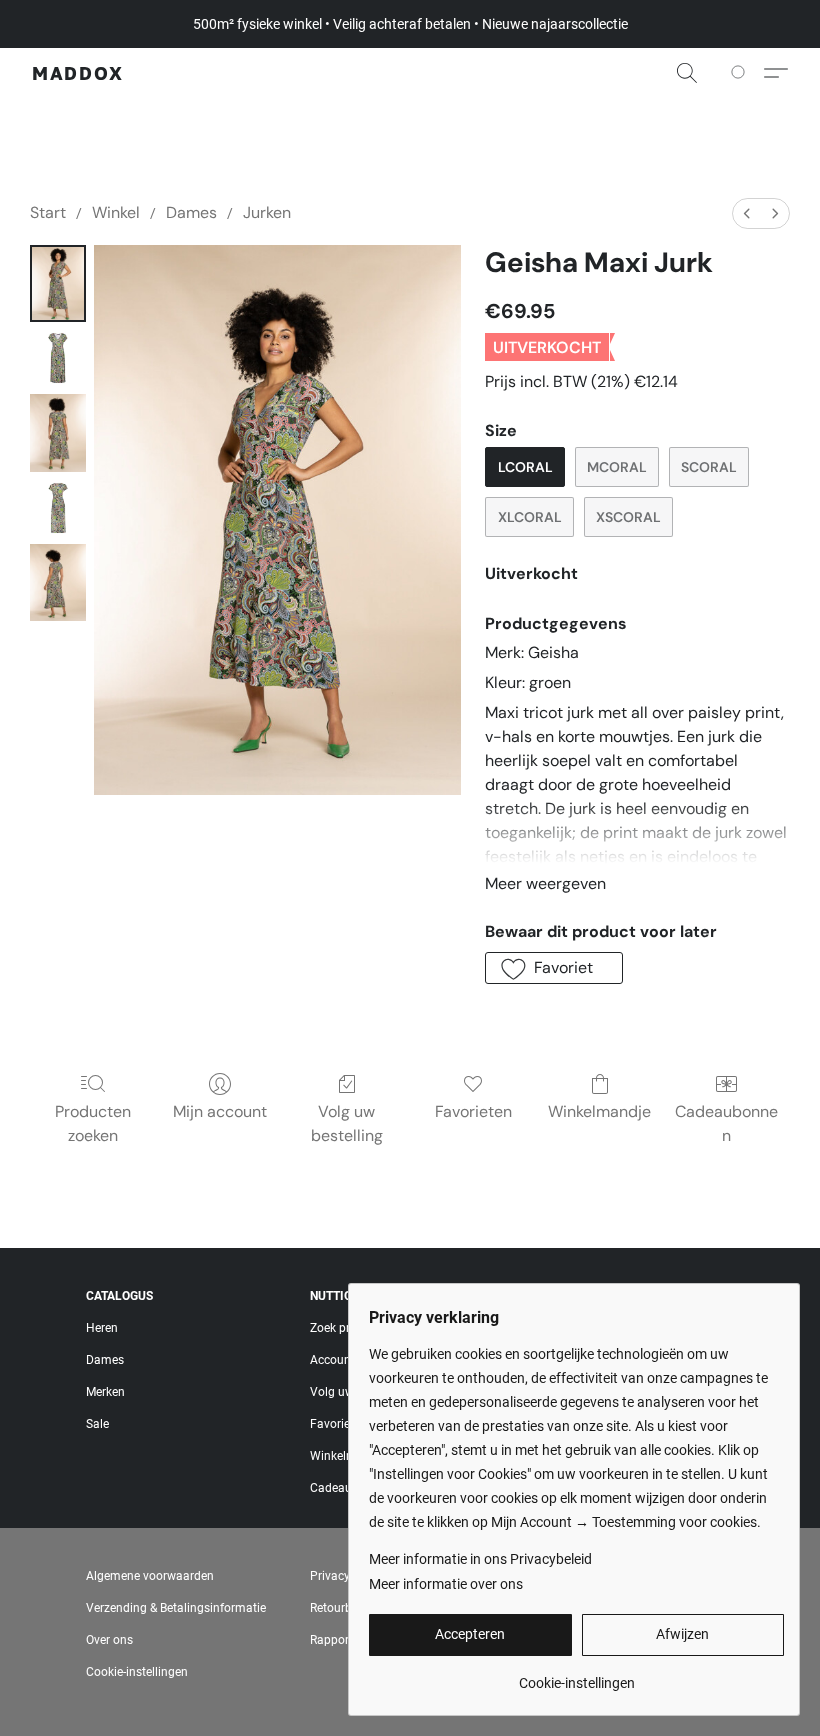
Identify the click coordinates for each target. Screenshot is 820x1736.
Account (332, 1360)
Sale (97, 1424)
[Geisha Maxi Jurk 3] (58, 508)
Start (48, 212)
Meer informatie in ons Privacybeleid (480, 1559)
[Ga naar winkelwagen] (741, 73)
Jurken (267, 212)
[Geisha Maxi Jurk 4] (58, 582)
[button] (78, 73)
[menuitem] (747, 213)
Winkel (116, 212)
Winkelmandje (599, 1111)
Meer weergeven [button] (545, 883)
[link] (576, 1675)
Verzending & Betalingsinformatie (176, 1608)
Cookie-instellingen (137, 1672)
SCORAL (709, 467)
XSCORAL (628, 517)
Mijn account (220, 1111)
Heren (102, 1328)
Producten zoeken (93, 1123)
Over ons (109, 1640)
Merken (105, 1392)
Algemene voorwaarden (150, 1576)
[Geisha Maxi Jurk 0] (58, 283)
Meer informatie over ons (446, 1584)
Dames (191, 212)
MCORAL (617, 467)
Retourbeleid (343, 1608)
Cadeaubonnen (726, 1123)
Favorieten (473, 1111)
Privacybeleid (346, 1576)
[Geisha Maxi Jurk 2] (58, 432)
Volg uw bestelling (347, 1123)
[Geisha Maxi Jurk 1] (58, 358)
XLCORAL (530, 517)
